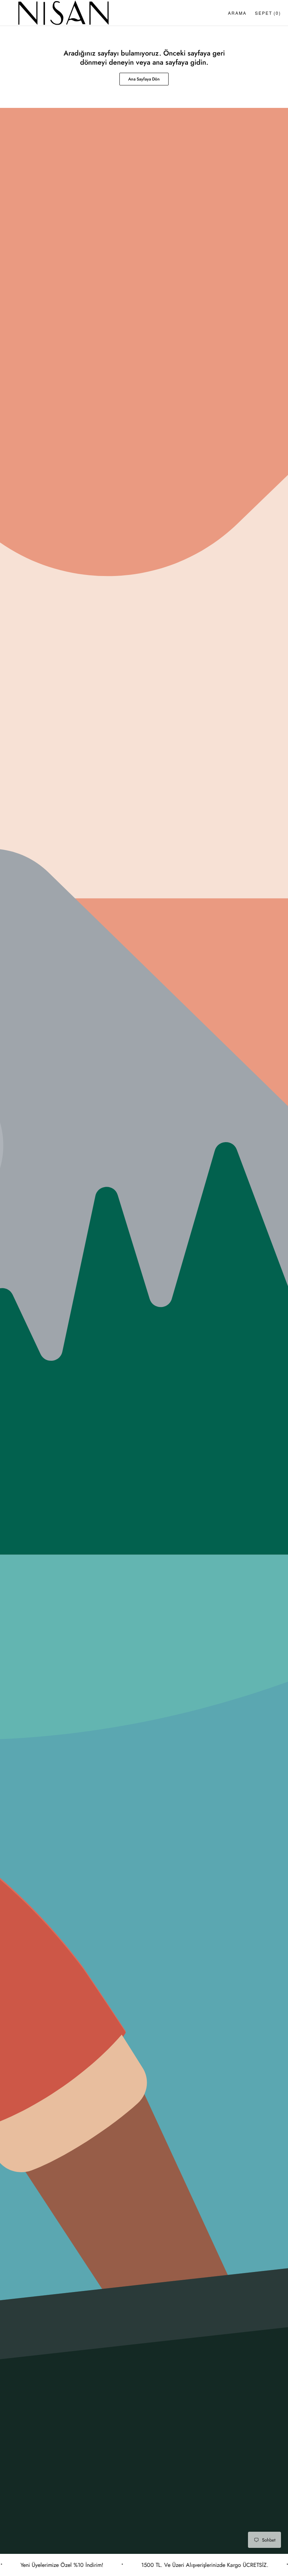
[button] (237, 13)
